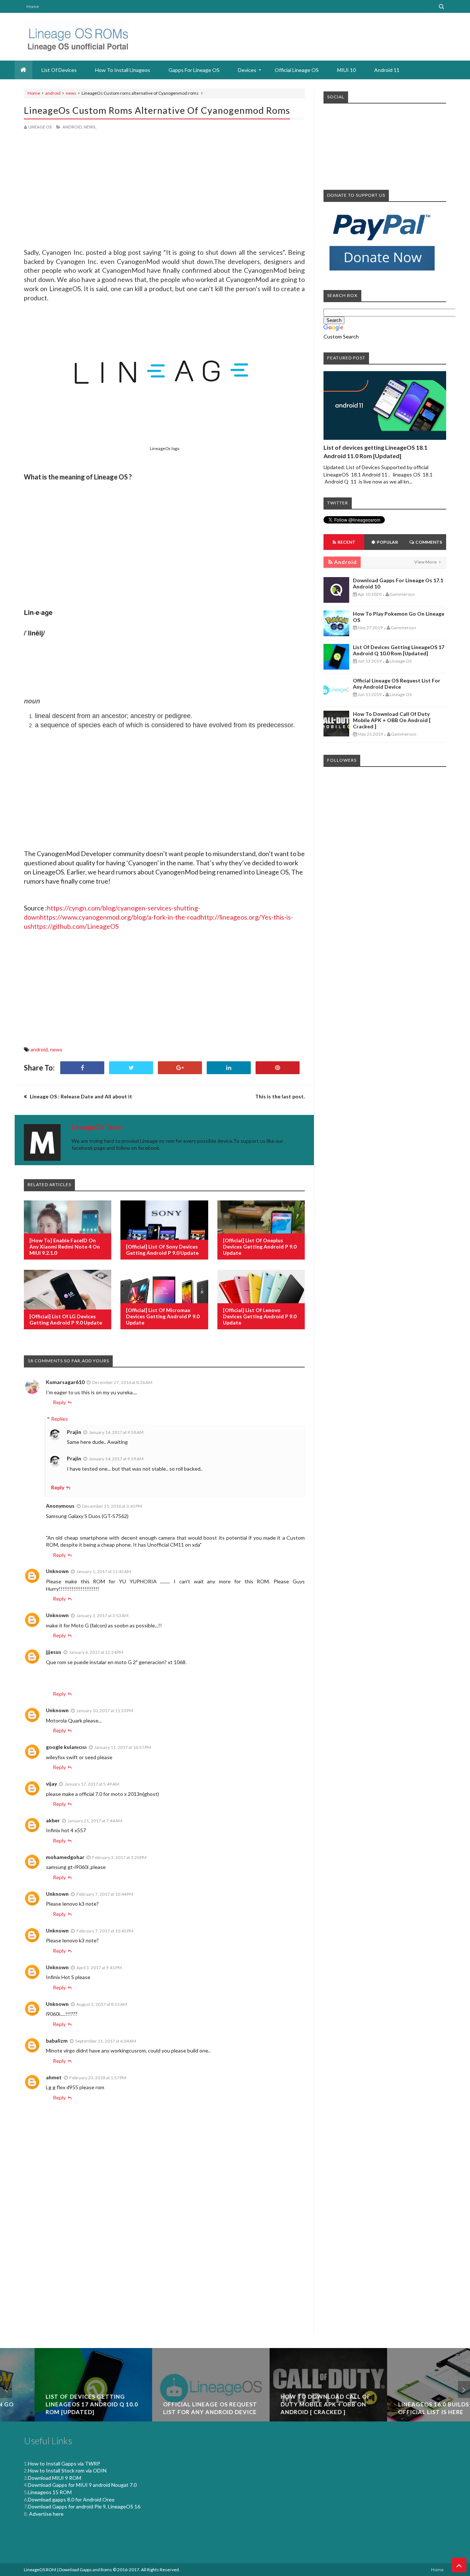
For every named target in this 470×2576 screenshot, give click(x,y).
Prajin (74, 1432)
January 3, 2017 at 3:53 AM (102, 1615)
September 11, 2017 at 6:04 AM (106, 2041)
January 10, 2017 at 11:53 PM (105, 1711)
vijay (51, 1784)
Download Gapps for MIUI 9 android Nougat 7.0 (82, 2485)
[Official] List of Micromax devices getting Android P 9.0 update (163, 1316)
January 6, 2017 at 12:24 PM (96, 1652)
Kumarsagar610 (65, 1382)
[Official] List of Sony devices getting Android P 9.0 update (162, 1250)
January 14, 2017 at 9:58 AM (116, 1432)
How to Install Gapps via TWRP (64, 2463)
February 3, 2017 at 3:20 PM (119, 1857)
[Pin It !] (278, 1068)
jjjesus (54, 1652)
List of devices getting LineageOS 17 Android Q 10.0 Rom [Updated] (399, 650)
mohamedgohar (65, 1857)
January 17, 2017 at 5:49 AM (92, 1784)
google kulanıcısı (66, 1747)
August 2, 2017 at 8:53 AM (102, 2004)
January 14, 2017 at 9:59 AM (116, 1459)
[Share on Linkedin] (229, 1068)
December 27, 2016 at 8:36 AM (122, 1382)
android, (73, 127)
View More (426, 562)
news (71, 93)
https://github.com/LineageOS (75, 926)
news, (90, 127)
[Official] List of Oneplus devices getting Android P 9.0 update (260, 1247)
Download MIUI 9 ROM (55, 2478)
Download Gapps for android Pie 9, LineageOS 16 (84, 2506)
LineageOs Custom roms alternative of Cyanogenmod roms (157, 110)
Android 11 (387, 70)
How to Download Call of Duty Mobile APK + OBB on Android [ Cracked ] (392, 720)
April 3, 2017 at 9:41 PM (99, 1968)
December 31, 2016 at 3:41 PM (112, 1506)
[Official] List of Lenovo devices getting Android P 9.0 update (260, 1316)
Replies (59, 1419)
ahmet (54, 2077)
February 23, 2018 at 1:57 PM (98, 2078)
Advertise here (46, 2514)
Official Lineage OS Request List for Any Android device (397, 684)
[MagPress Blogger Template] (76, 37)
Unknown (57, 1571)
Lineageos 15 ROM (50, 2492)
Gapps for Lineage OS (194, 70)
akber (53, 1820)
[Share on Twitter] (131, 1068)
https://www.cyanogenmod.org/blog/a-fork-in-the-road (120, 917)
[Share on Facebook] (82, 1068)
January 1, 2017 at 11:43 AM (104, 1571)
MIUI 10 (346, 70)
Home (33, 6)
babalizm (57, 2041)
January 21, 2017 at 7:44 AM (95, 1821)
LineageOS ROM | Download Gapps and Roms (68, 2570)
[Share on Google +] (180, 1068)
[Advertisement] (164, 161)
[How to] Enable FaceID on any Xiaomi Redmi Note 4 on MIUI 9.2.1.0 (65, 1247)
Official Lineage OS (297, 70)
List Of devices (59, 70)
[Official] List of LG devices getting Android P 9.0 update (66, 1319)
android (53, 93)
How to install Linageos (123, 70)
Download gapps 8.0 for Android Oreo (71, 2499)
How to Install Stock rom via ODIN (67, 2470)
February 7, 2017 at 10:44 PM (105, 1894)
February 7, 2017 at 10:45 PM (105, 1931)
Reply (59, 1402)
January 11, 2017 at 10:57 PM (123, 1747)
